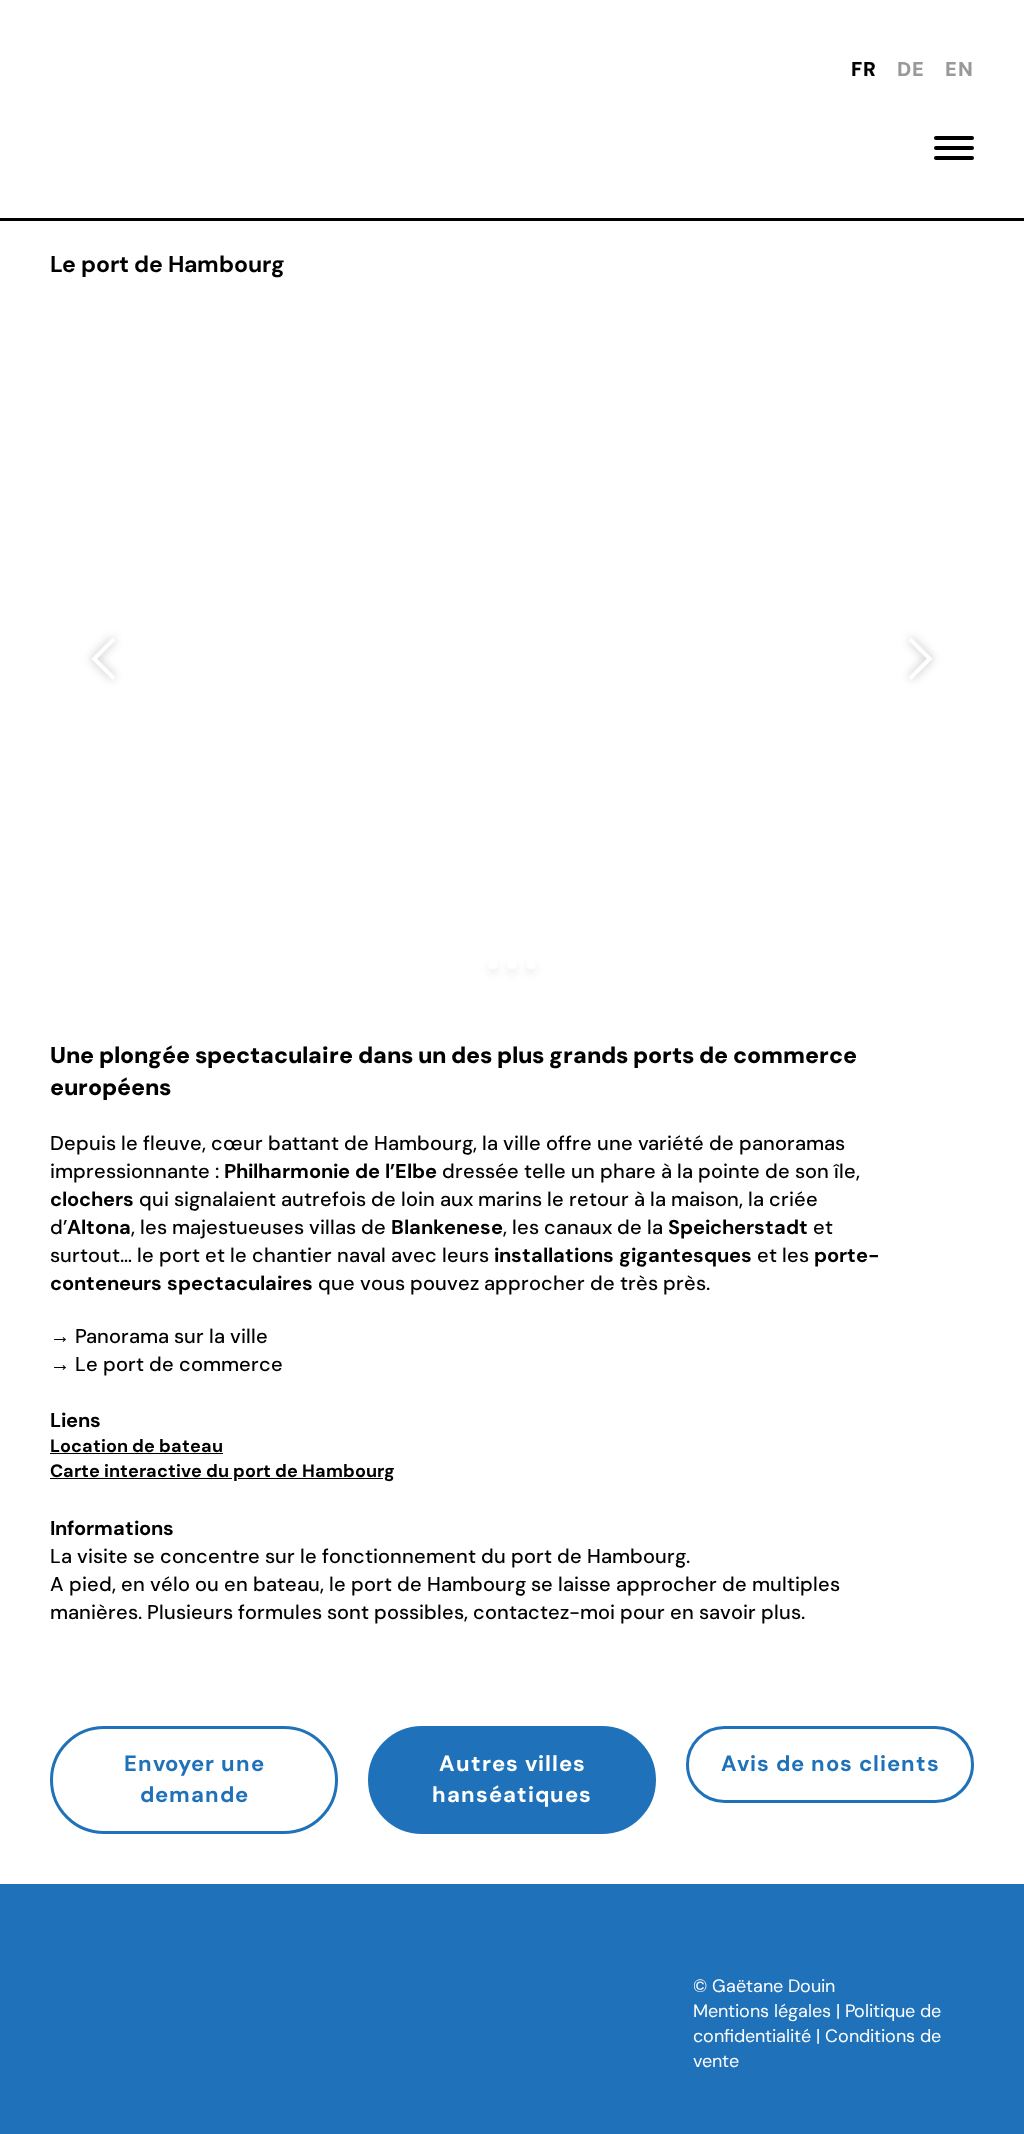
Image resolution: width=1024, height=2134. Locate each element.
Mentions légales (762, 2011)
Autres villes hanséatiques (512, 1779)
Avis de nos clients (830, 1763)
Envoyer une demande (194, 1779)
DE (911, 69)
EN (959, 69)
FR (864, 69)
